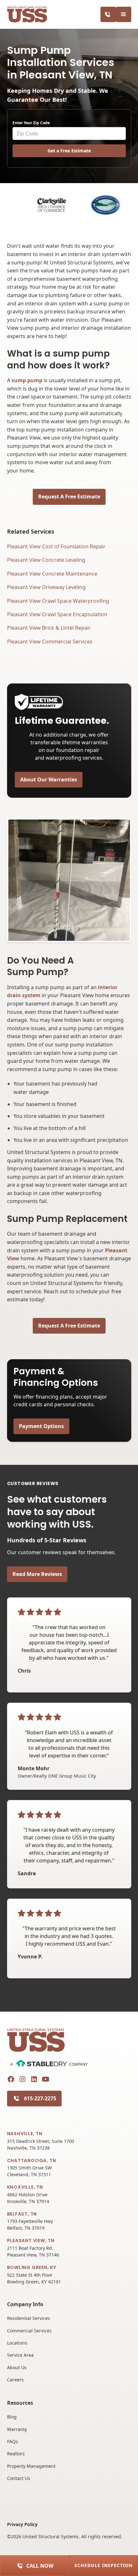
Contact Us (19, 2478)
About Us (17, 2367)
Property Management (31, 2466)
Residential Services (29, 2318)
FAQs (13, 2441)
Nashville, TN (25, 2134)
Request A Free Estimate (69, 497)
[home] (27, 15)
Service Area (20, 2355)
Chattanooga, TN (32, 2160)
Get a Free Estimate (69, 151)
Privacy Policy (22, 2524)
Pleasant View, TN (31, 2241)
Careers (15, 2380)
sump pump (27, 380)
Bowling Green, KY (32, 2267)
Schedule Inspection (103, 2565)
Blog (12, 2417)
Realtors (16, 2454)
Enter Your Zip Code (31, 123)
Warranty (17, 2429)
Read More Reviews (37, 1574)
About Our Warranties (49, 779)
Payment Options (41, 1426)
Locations (17, 2343)
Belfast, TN (22, 2214)
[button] (124, 14)
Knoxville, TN (25, 2187)
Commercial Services (29, 2331)
